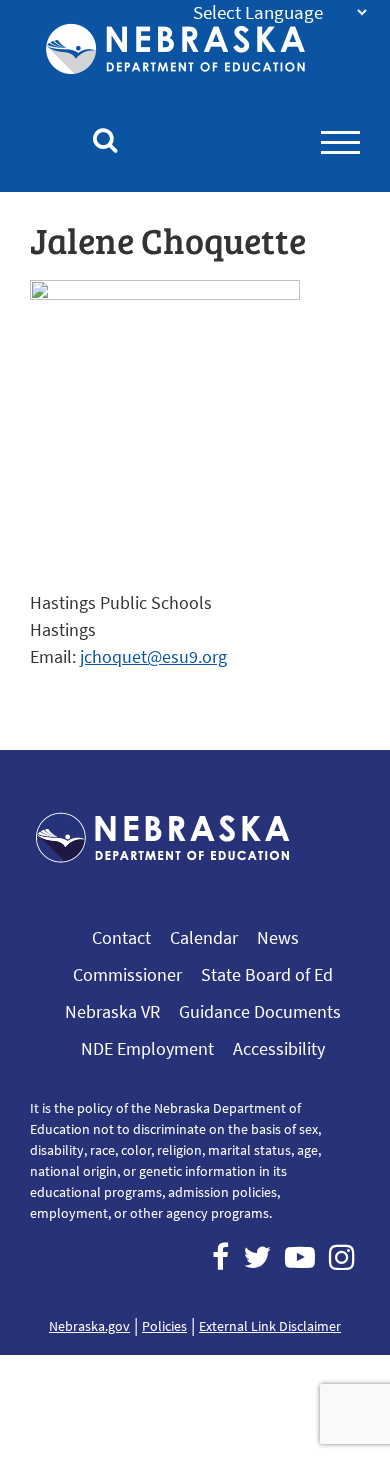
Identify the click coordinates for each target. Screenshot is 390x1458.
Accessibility (279, 1048)
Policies (164, 1326)
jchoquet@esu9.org (153, 656)
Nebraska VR (112, 1011)
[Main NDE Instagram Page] (342, 1257)
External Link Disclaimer (270, 1326)
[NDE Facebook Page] (220, 1257)
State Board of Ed (267, 974)
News (278, 937)
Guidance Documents (260, 1011)
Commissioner (127, 974)
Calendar (204, 937)
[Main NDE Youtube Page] (300, 1257)
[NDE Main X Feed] (257, 1257)
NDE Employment (147, 1048)
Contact (121, 937)
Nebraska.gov (89, 1326)
